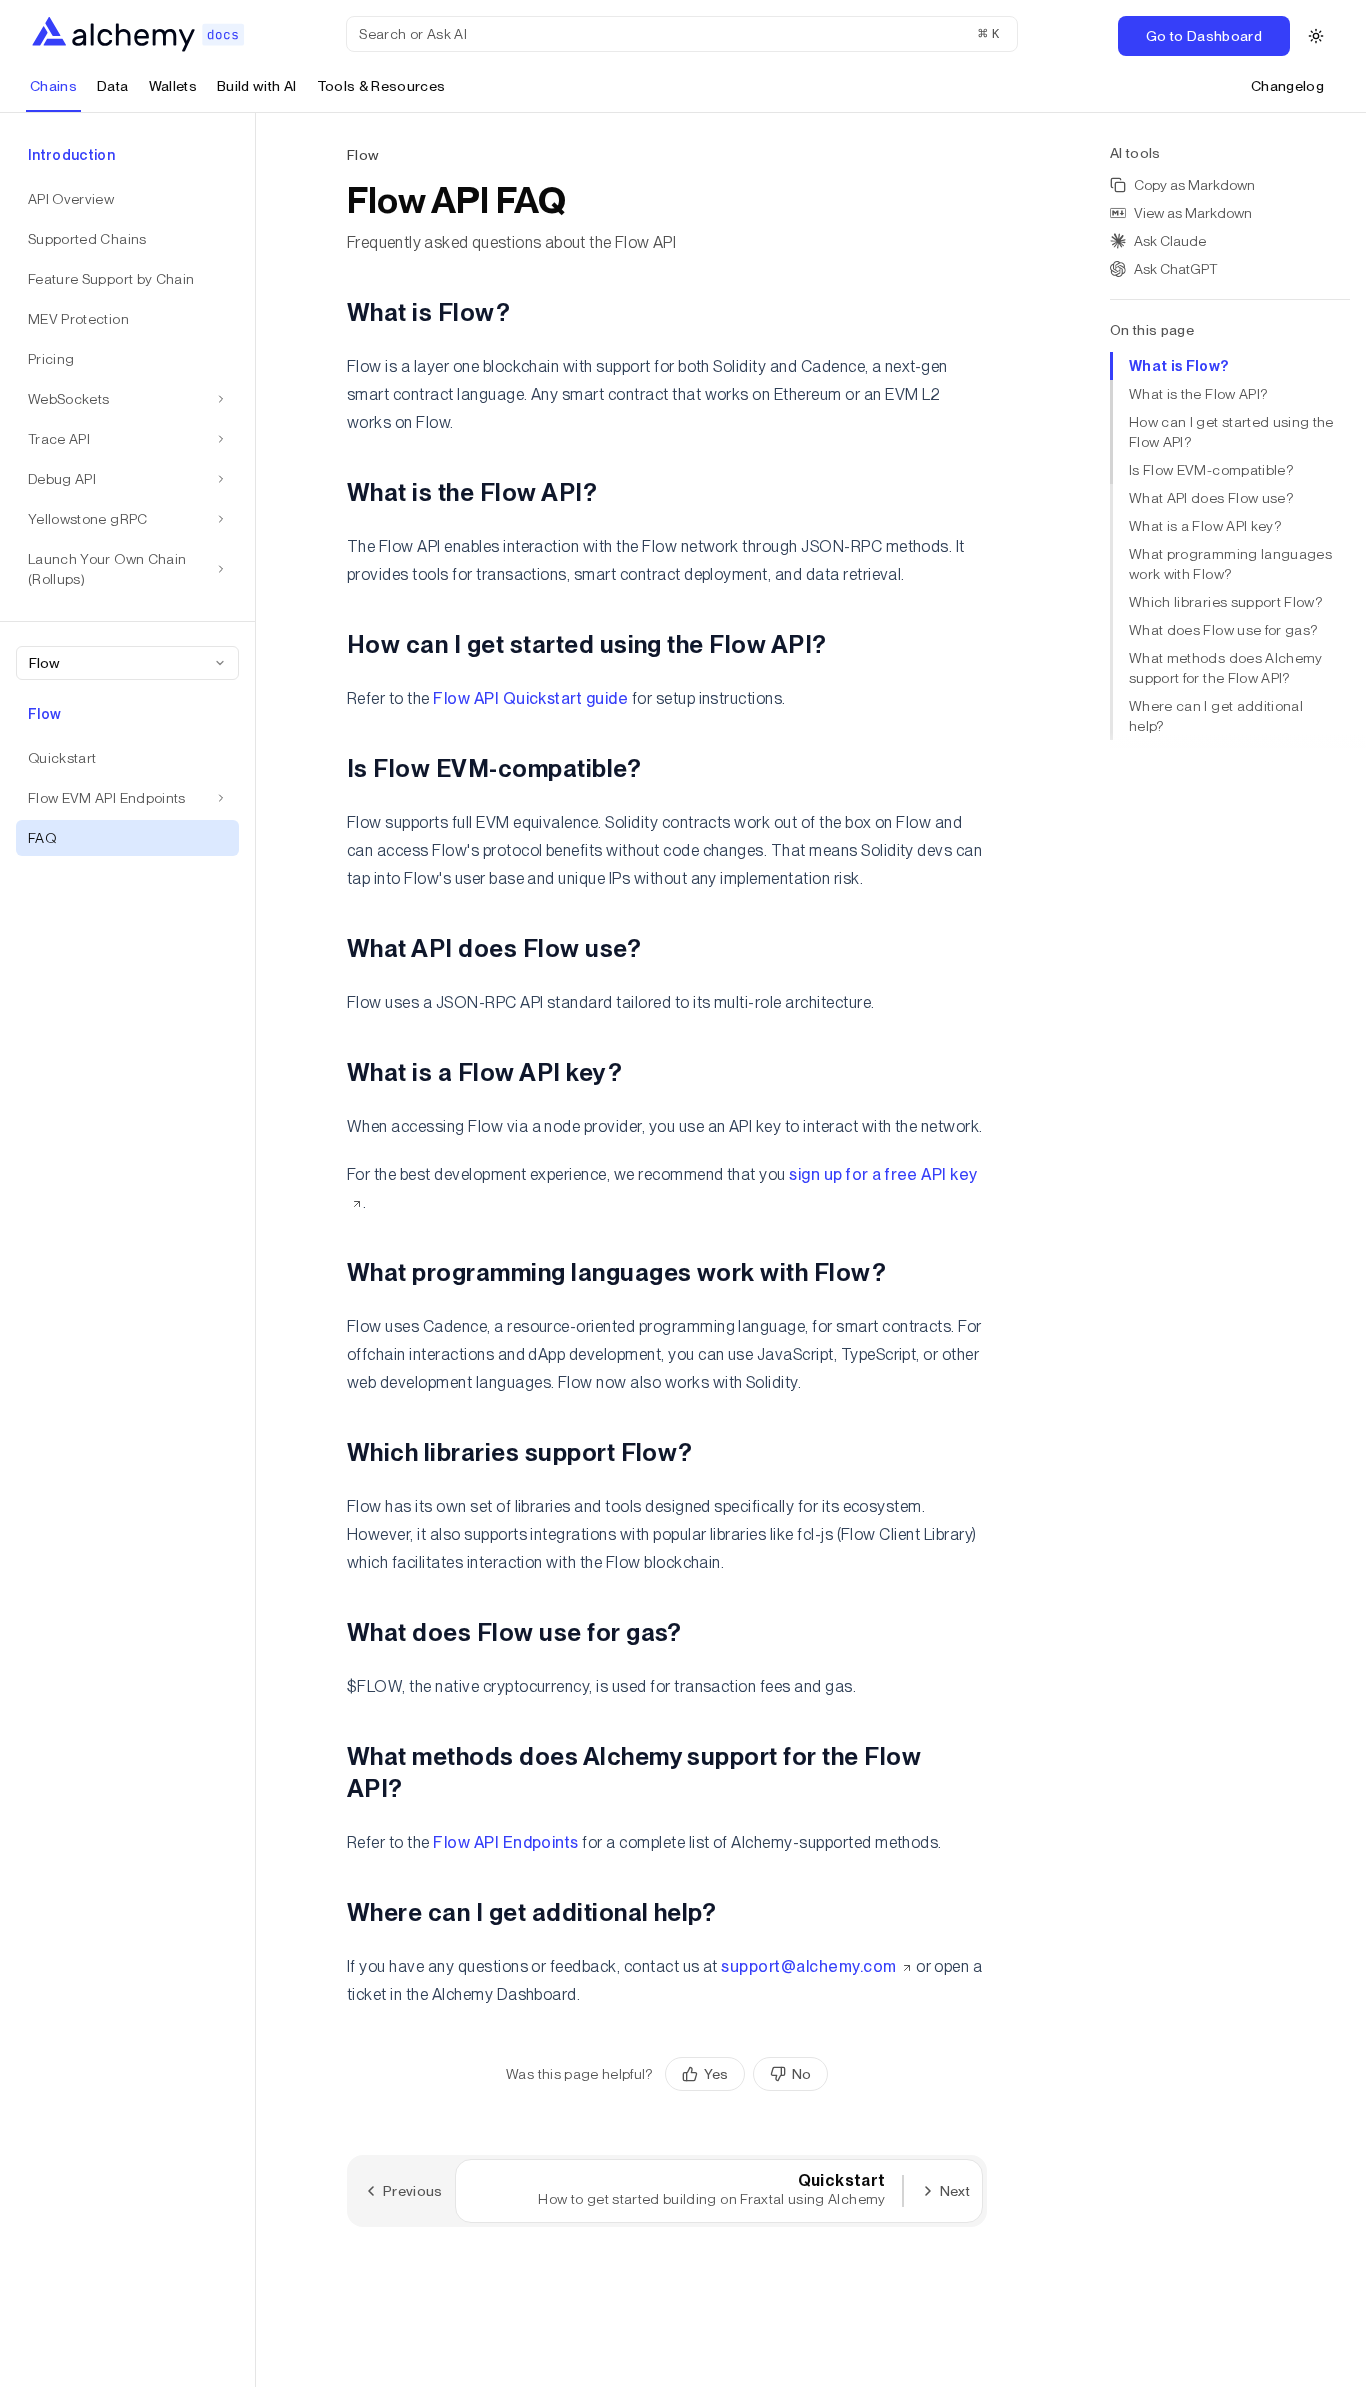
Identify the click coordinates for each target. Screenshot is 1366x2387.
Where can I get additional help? (1216, 716)
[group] (746, 2074)
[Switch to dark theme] (1316, 36)
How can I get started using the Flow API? (1231, 432)
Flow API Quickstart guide (530, 698)
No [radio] (801, 2074)
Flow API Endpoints (506, 1842)
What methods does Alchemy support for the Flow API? (1226, 668)
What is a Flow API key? (1205, 526)
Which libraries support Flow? (1225, 602)
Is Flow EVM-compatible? (1211, 470)
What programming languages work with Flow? (1230, 564)
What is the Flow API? (1198, 394)
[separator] (256, 1250)
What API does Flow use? (1211, 498)
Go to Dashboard (1204, 36)
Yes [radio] (716, 2074)
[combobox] (127, 663)
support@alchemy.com (808, 1966)
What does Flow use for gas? (1223, 630)
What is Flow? (1179, 366)
